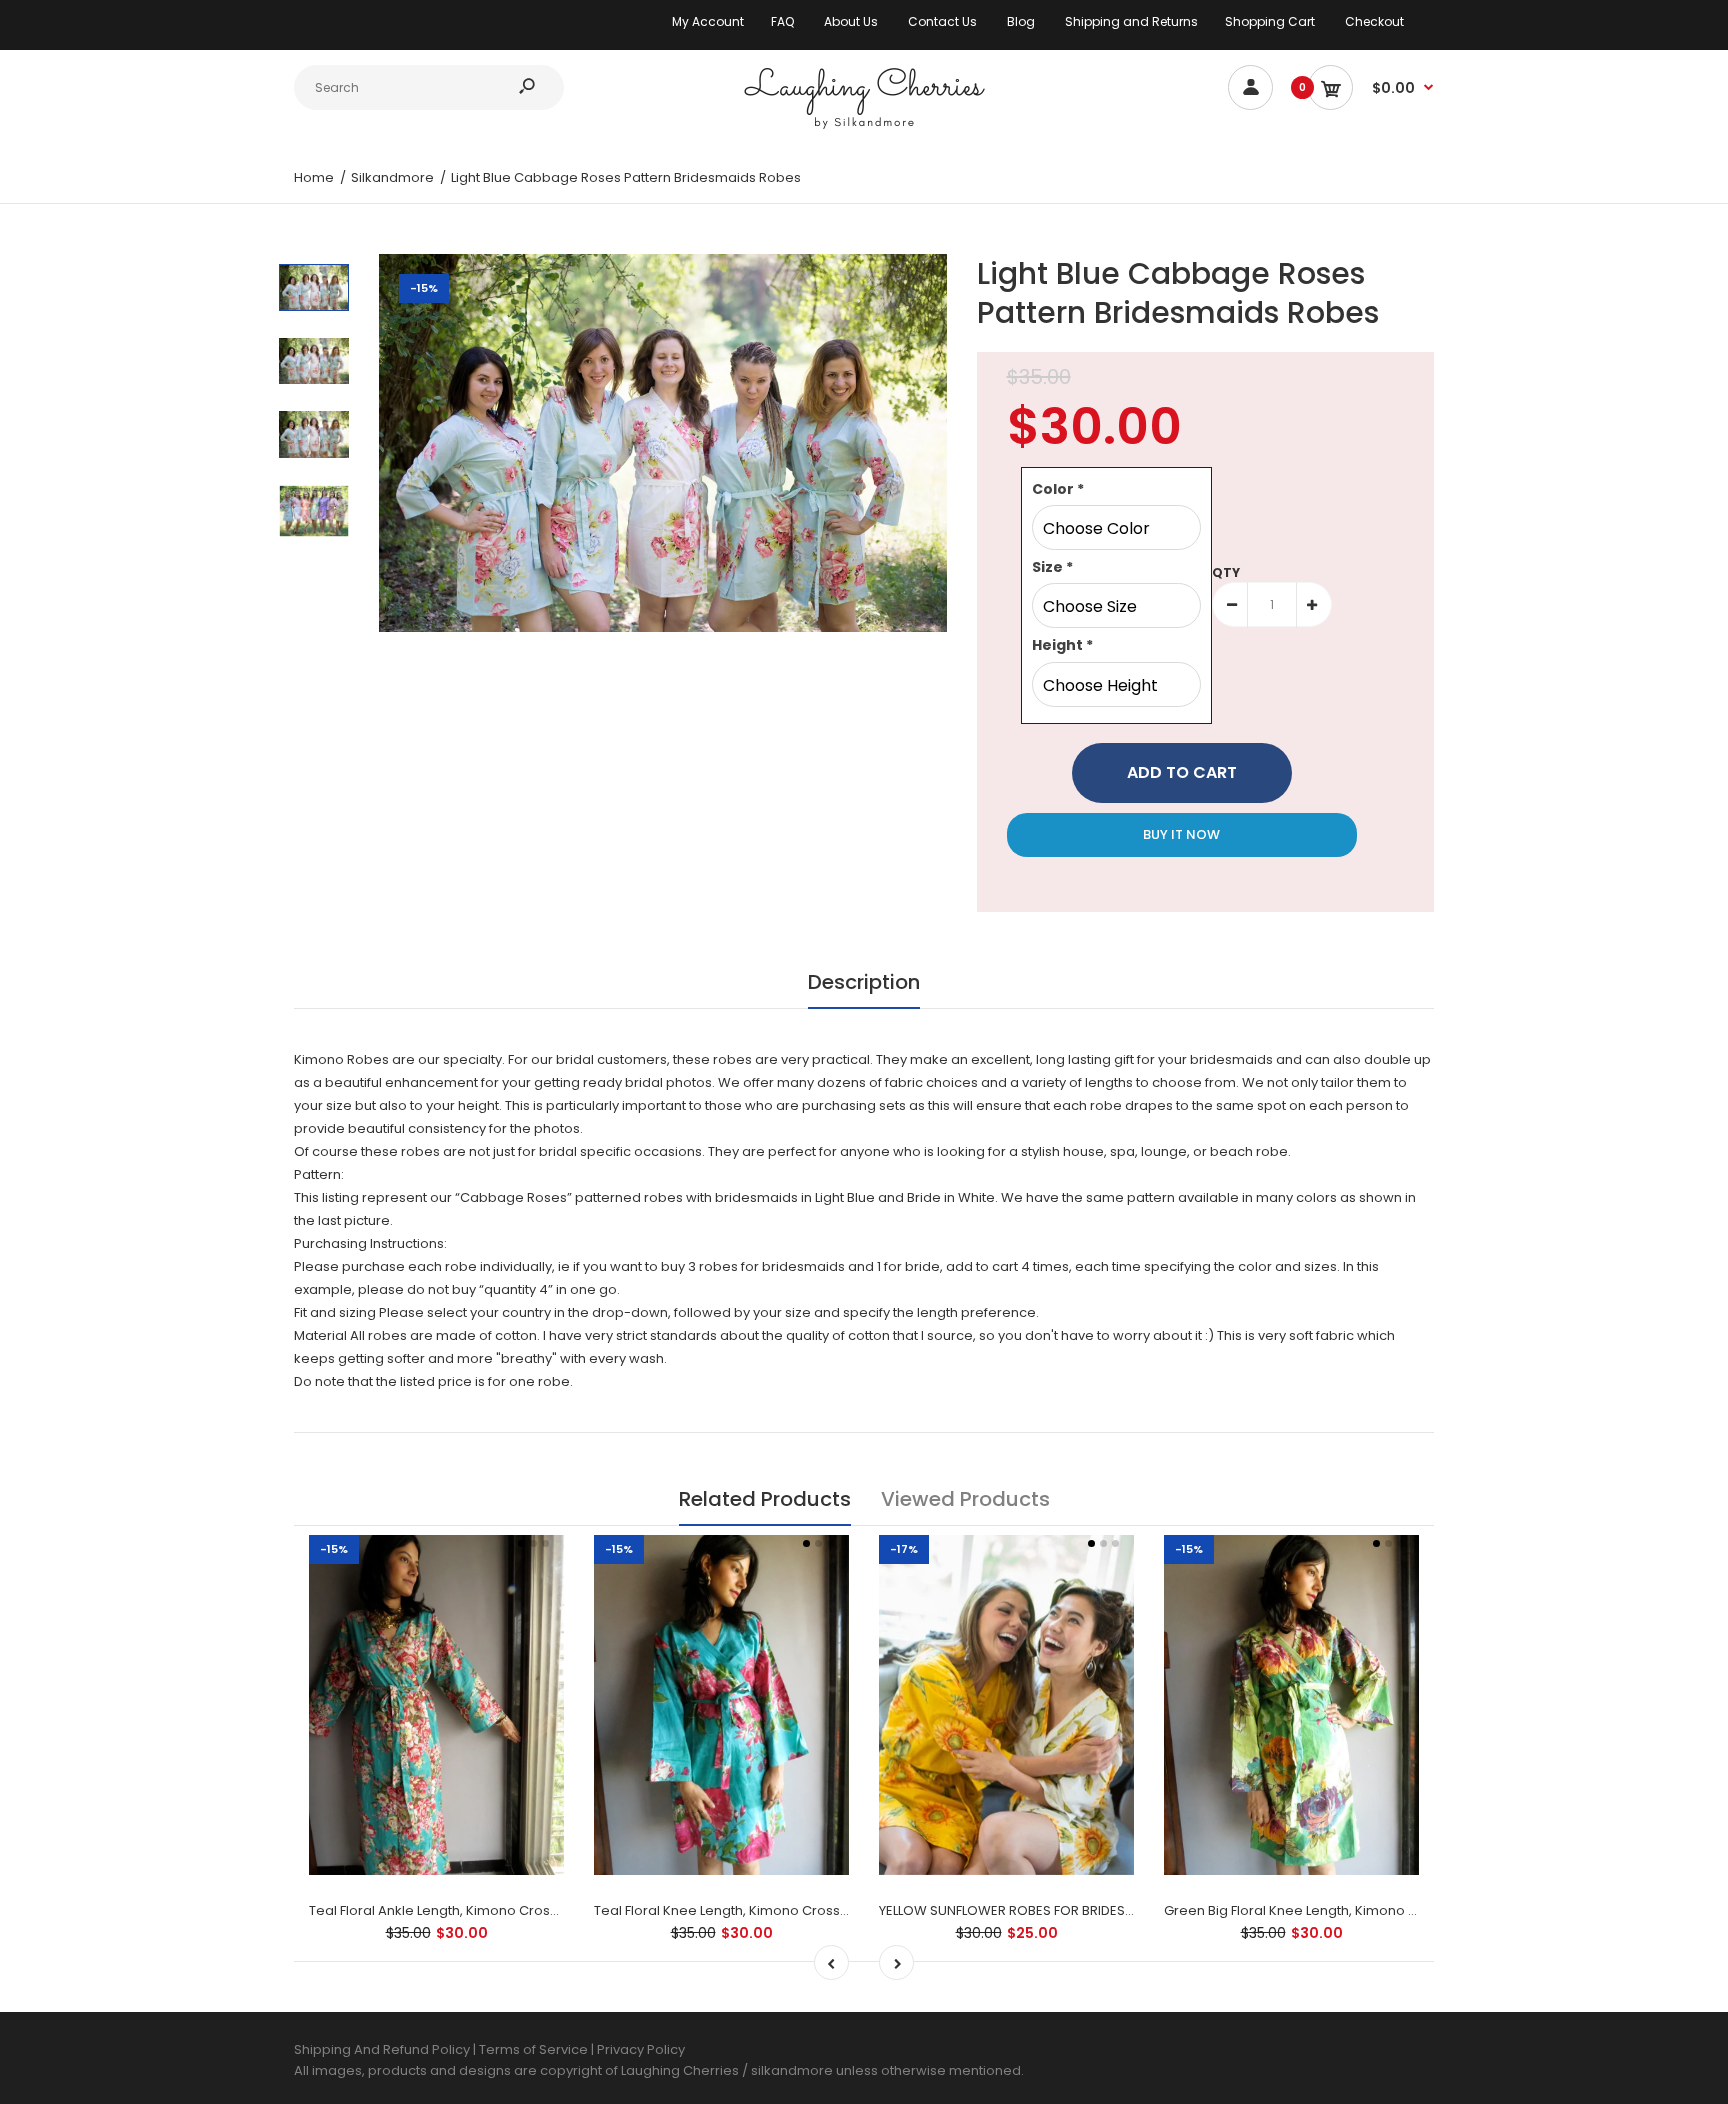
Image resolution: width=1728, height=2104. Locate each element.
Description (864, 982)
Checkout (1374, 21)
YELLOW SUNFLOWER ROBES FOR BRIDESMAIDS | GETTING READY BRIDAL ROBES (1119, 1910)
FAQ (782, 21)
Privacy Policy (641, 2049)
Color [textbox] (1058, 489)
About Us (851, 21)
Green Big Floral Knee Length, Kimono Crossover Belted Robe (1361, 1910)
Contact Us (942, 21)
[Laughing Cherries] (864, 126)
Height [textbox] (1062, 645)
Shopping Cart (1270, 21)
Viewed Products (965, 1499)
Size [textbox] (1052, 567)
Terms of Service (535, 2049)
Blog (1021, 21)
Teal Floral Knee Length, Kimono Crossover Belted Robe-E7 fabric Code (824, 1910)
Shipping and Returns (1131, 21)
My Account (708, 21)
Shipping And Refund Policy (382, 2049)
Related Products (765, 1499)
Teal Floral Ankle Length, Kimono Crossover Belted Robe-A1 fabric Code (540, 1910)
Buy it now (1181, 834)
